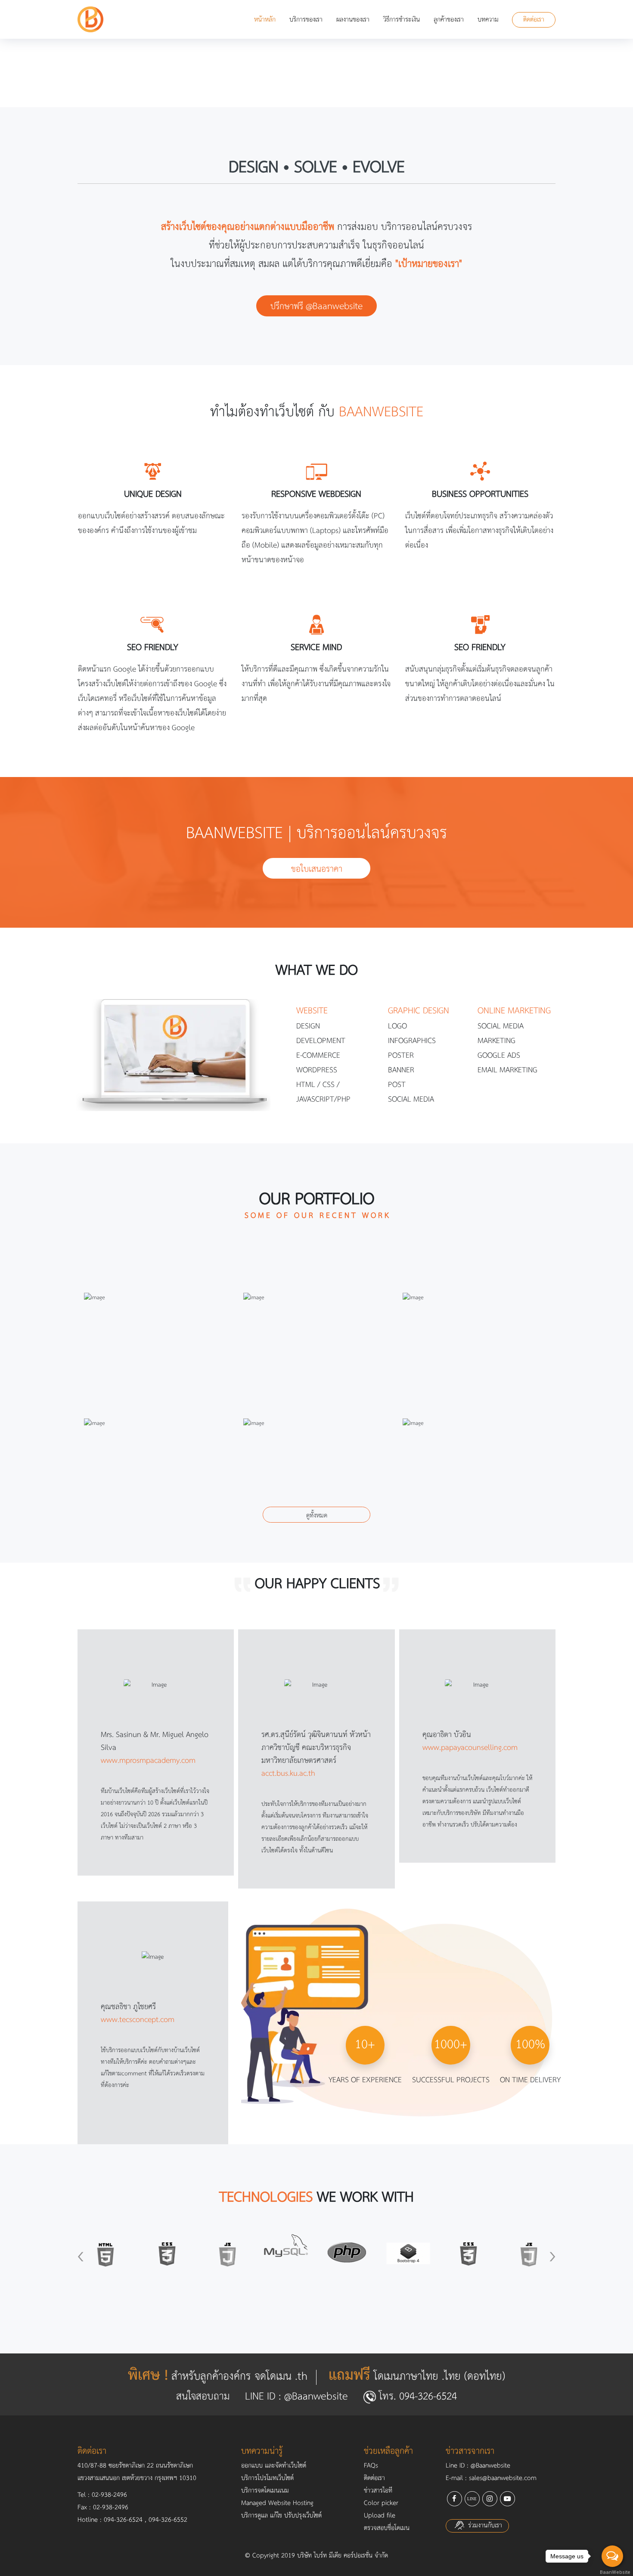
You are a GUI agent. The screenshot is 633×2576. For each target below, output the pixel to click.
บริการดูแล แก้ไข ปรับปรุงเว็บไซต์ (281, 2516)
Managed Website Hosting (277, 2503)
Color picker (381, 2503)
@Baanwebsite (316, 2397)
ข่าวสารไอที (378, 2491)
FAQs (371, 2466)
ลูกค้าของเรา (449, 20)
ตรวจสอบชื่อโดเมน (387, 2528)
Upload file (380, 2516)
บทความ (488, 20)
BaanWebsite (613, 2572)
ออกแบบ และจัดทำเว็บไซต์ (274, 2466)
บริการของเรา (306, 20)
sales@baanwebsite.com (503, 2478)
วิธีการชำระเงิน (402, 20)
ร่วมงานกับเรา (484, 2526)
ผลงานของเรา (353, 20)
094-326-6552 (168, 2520)
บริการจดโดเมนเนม (265, 2491)
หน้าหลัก (265, 20)
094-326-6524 (332, 85)
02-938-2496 (109, 2495)
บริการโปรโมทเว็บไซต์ (267, 2478)
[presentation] (81, 2256)
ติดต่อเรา (534, 20)
